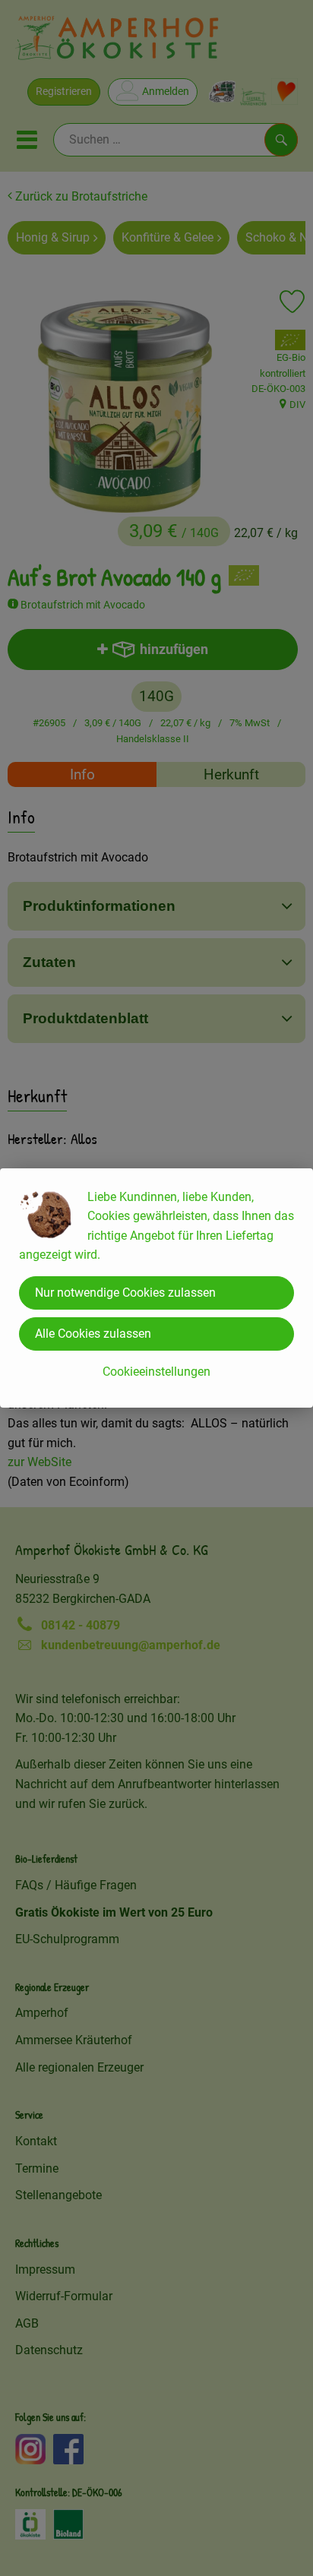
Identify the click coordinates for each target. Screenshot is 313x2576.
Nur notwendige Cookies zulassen (125, 1293)
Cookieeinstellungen (156, 1372)
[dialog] (156, 1288)
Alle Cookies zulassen (93, 1334)
